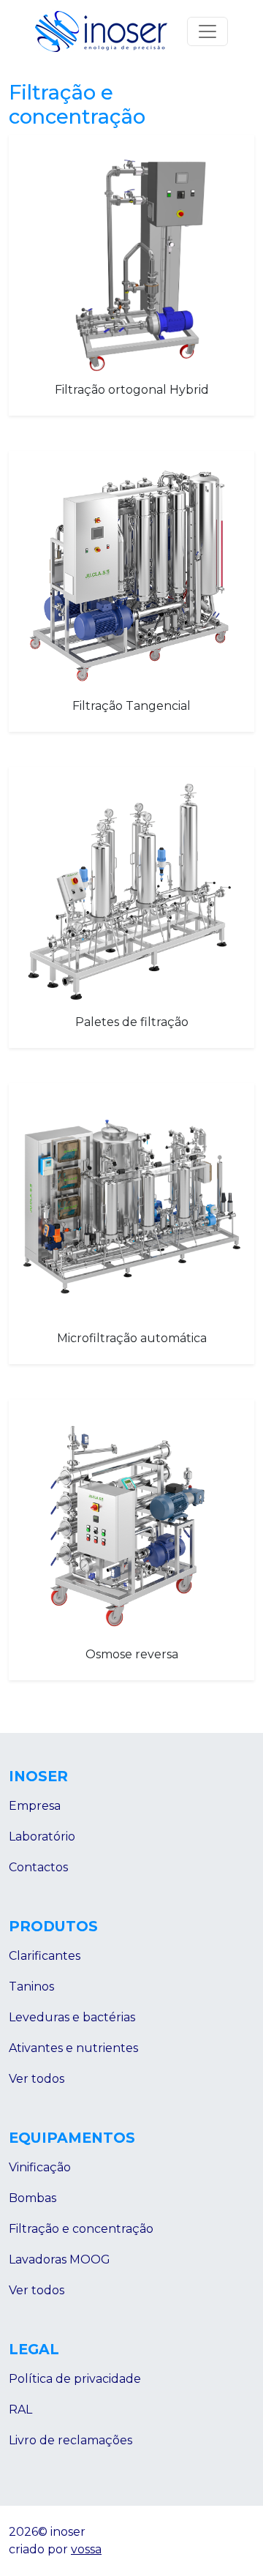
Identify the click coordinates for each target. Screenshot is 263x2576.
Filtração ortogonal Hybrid (132, 390)
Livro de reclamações (70, 2440)
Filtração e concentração (81, 2229)
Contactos (38, 1867)
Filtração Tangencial (131, 706)
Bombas (33, 2198)
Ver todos (37, 2079)
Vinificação (40, 2167)
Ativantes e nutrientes (73, 2048)
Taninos (31, 1987)
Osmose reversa (132, 1654)
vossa (86, 2549)
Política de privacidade (75, 2379)
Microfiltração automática (132, 1338)
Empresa (35, 1806)
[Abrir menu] (207, 31)
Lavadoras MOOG (60, 2259)
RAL (20, 2410)
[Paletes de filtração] (131, 894)
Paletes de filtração (132, 1022)
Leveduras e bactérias (72, 2017)
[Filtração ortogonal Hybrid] (131, 261)
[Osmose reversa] (131, 1526)
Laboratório (42, 1836)
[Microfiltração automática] (131, 1210)
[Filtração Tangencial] (131, 577)
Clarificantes (45, 1956)
